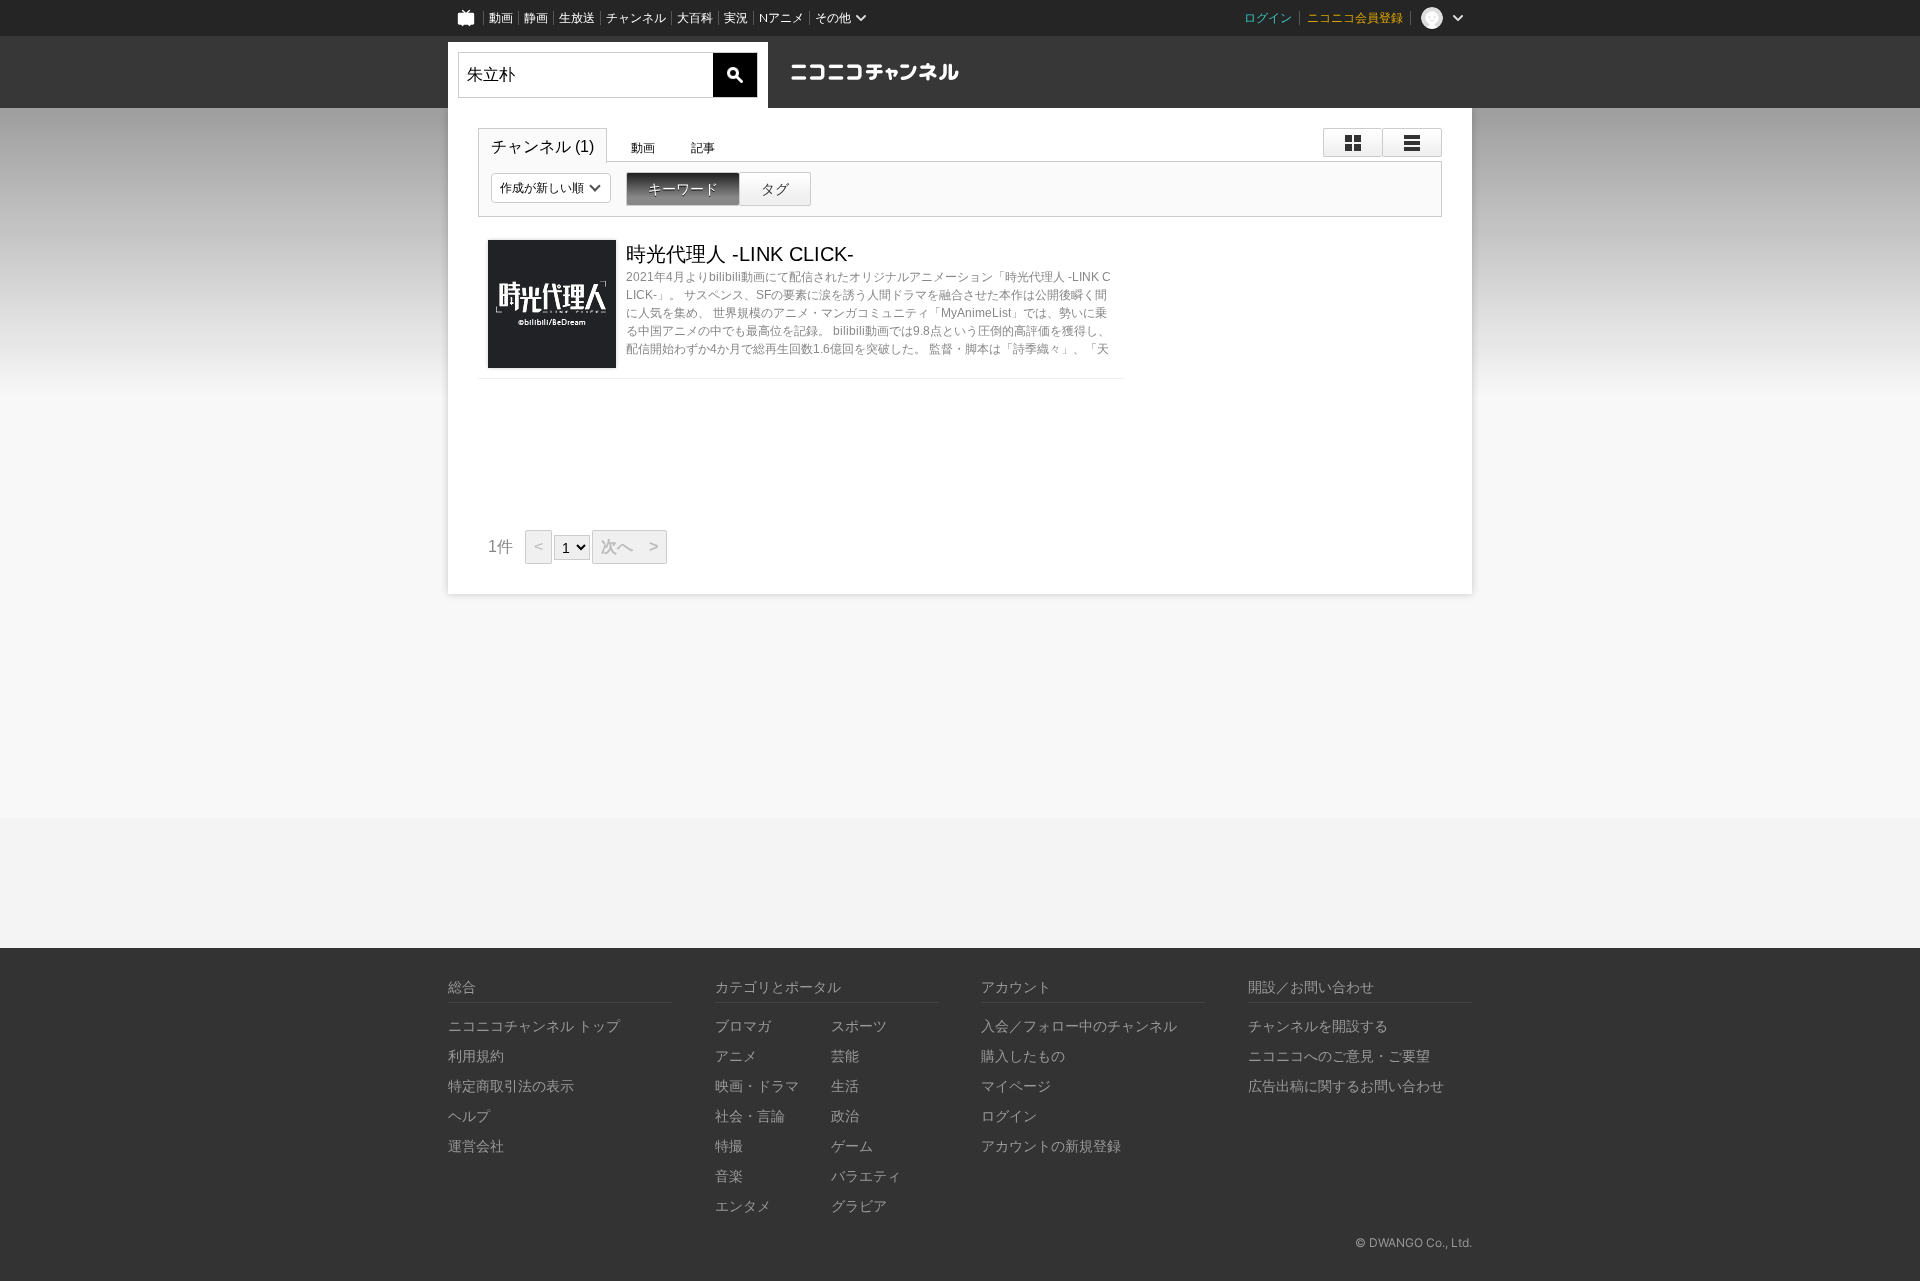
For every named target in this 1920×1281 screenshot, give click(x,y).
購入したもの (1023, 1055)
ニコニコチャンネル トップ (534, 1025)
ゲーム (852, 1145)
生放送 (577, 17)
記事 (703, 148)
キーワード (683, 189)
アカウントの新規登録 (1051, 1145)
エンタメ (743, 1205)
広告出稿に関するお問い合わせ (1346, 1085)
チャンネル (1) (542, 146)
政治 (845, 1115)
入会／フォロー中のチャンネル (1079, 1025)
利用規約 (476, 1055)
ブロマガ (743, 1025)
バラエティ (866, 1175)
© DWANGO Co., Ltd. (1413, 1242)
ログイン (1268, 17)
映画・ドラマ (757, 1085)
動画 (501, 17)
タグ (775, 189)
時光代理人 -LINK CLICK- (740, 254)
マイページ (1016, 1085)
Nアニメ (781, 17)
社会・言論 (750, 1115)
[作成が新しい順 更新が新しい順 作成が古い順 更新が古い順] (551, 188)
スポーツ (859, 1025)
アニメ (736, 1055)
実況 (736, 17)
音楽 (729, 1175)
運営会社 (476, 1145)
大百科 (695, 17)
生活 (845, 1085)
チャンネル (636, 17)
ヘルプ (469, 1115)
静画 (536, 17)
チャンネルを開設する (1318, 1025)
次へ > (629, 546)
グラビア (859, 1205)
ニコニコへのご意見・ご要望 (1339, 1055)
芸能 (845, 1055)
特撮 (729, 1145)
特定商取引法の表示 (511, 1085)
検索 (735, 75)
